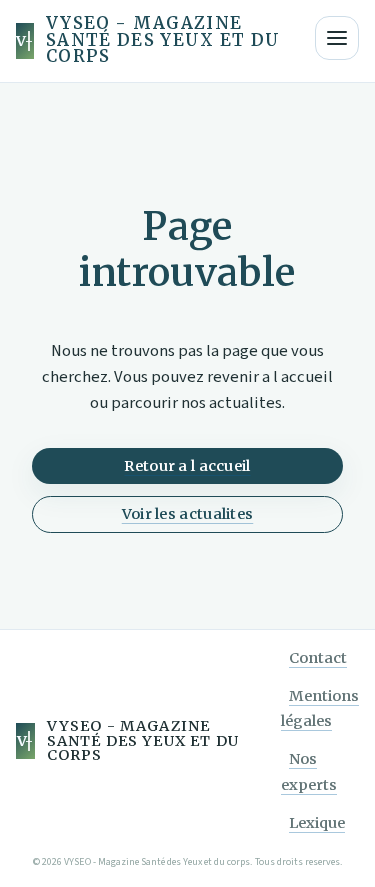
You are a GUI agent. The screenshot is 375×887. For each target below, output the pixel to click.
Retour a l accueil (187, 466)
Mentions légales (320, 709)
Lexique (317, 823)
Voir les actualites (188, 514)
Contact (318, 658)
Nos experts (309, 772)
